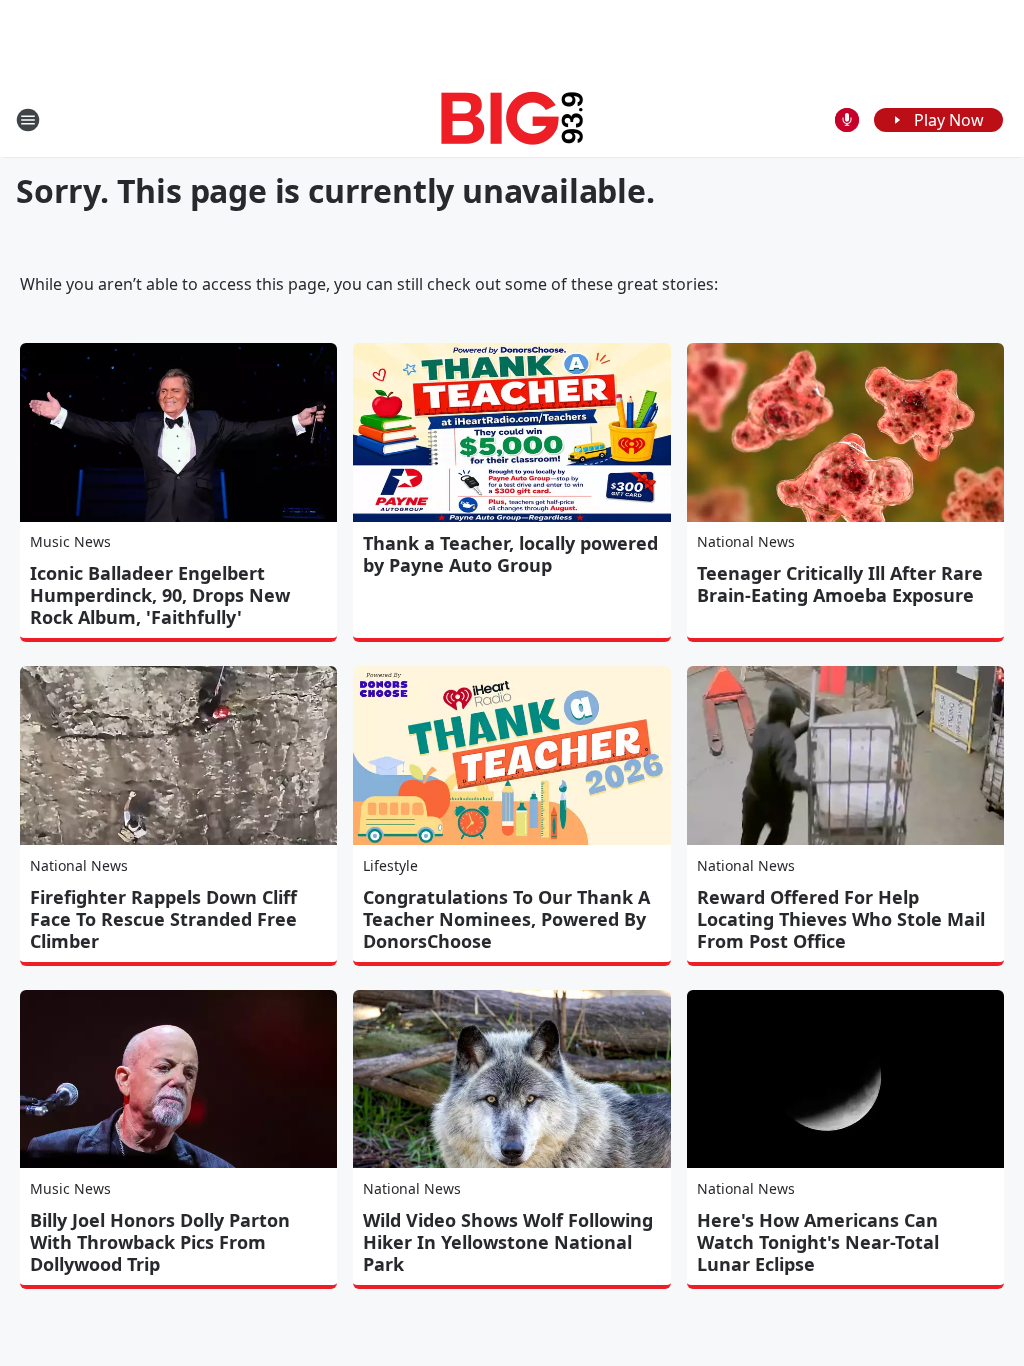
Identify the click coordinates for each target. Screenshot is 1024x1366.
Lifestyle (390, 865)
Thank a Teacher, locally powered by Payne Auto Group (510, 554)
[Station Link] (512, 119)
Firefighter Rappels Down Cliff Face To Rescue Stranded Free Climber (163, 919)
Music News (70, 541)
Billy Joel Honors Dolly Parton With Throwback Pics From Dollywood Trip (160, 1242)
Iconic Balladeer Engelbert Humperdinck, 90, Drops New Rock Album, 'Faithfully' (160, 595)
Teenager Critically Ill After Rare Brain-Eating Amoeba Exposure (840, 584)
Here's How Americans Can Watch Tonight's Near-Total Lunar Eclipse (818, 1242)
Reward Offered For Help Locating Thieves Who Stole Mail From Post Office (841, 919)
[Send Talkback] (847, 120)
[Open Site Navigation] (28, 120)
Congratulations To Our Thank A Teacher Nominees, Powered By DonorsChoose (506, 919)
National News (746, 541)
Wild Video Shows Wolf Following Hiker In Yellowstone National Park (508, 1242)
